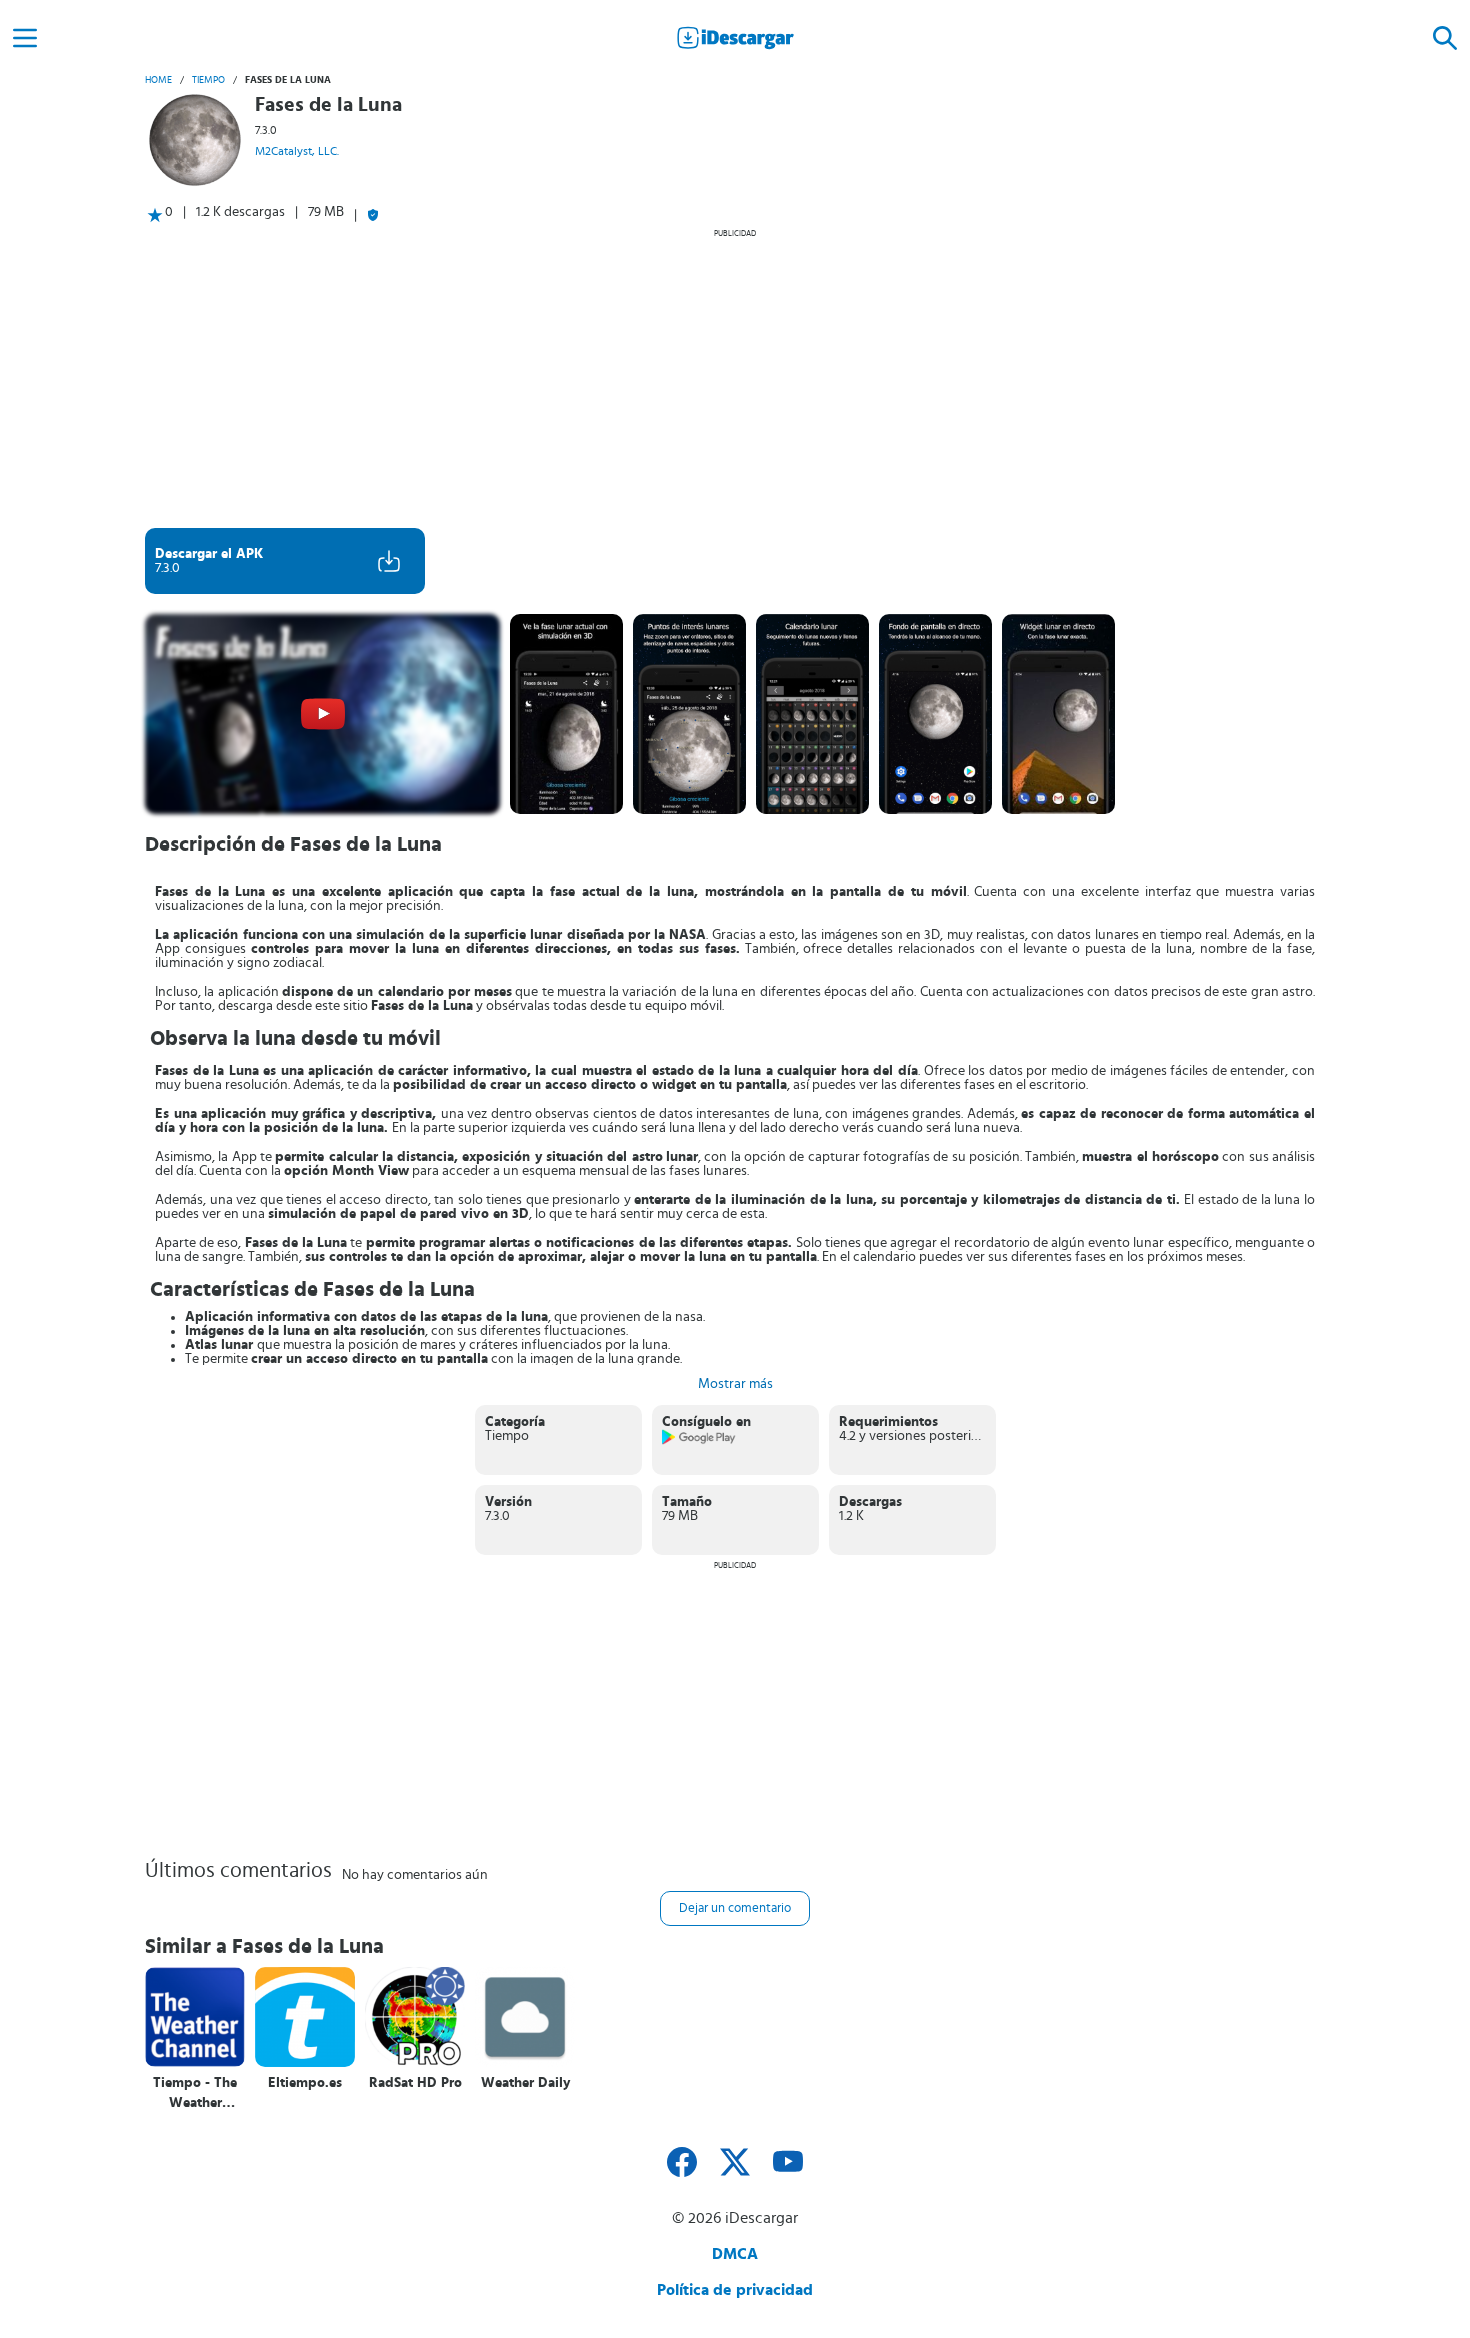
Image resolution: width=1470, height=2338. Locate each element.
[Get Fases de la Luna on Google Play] (699, 1441)
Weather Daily (525, 2083)
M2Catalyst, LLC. (297, 151)
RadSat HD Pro (415, 2083)
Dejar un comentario (735, 1908)
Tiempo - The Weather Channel (195, 2093)
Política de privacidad (735, 2290)
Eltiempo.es (305, 2083)
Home (158, 80)
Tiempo (208, 80)
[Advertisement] (735, 378)
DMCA (735, 2254)
